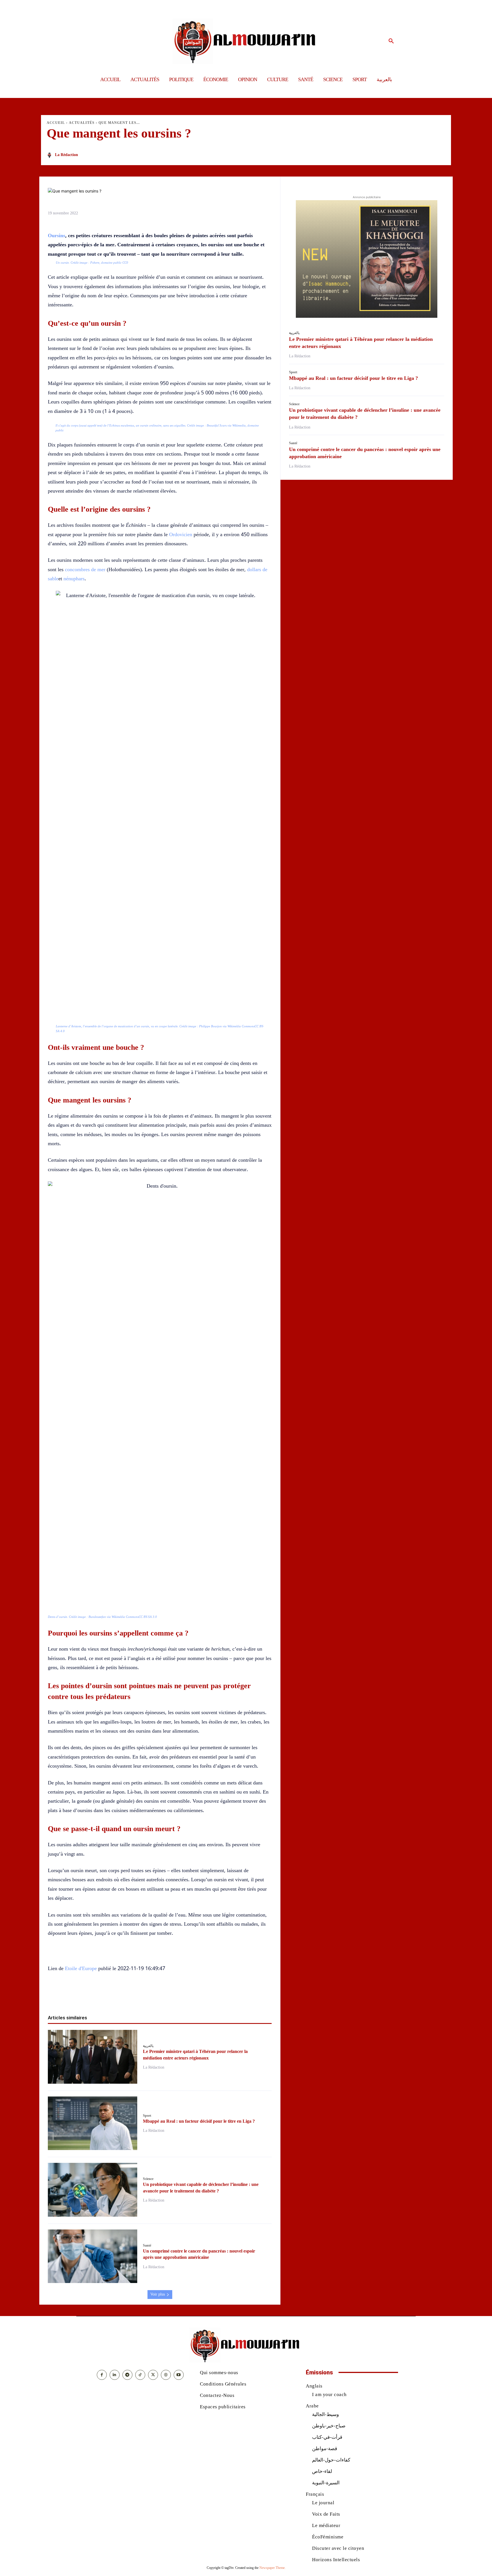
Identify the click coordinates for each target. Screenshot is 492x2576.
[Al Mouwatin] (246, 41)
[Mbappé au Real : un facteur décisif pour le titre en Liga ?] (93, 2123)
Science (148, 2179)
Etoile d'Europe (81, 1968)
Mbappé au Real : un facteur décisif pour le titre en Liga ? (199, 2121)
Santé (147, 2245)
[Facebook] (127, 1996)
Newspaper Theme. (272, 2568)
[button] (391, 41)
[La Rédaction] (50, 155)
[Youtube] (179, 2375)
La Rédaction (66, 155)
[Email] (179, 1996)
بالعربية (148, 2046)
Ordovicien (181, 534)
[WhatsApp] (153, 1996)
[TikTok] (140, 2375)
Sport (147, 2116)
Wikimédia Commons (241, 1026)
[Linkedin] (166, 1996)
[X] (140, 1996)
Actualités (82, 123)
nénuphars (74, 579)
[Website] (166, 2375)
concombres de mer (85, 569)
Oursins (57, 235)
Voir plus (158, 2294)
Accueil (56, 123)
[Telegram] (192, 1996)
